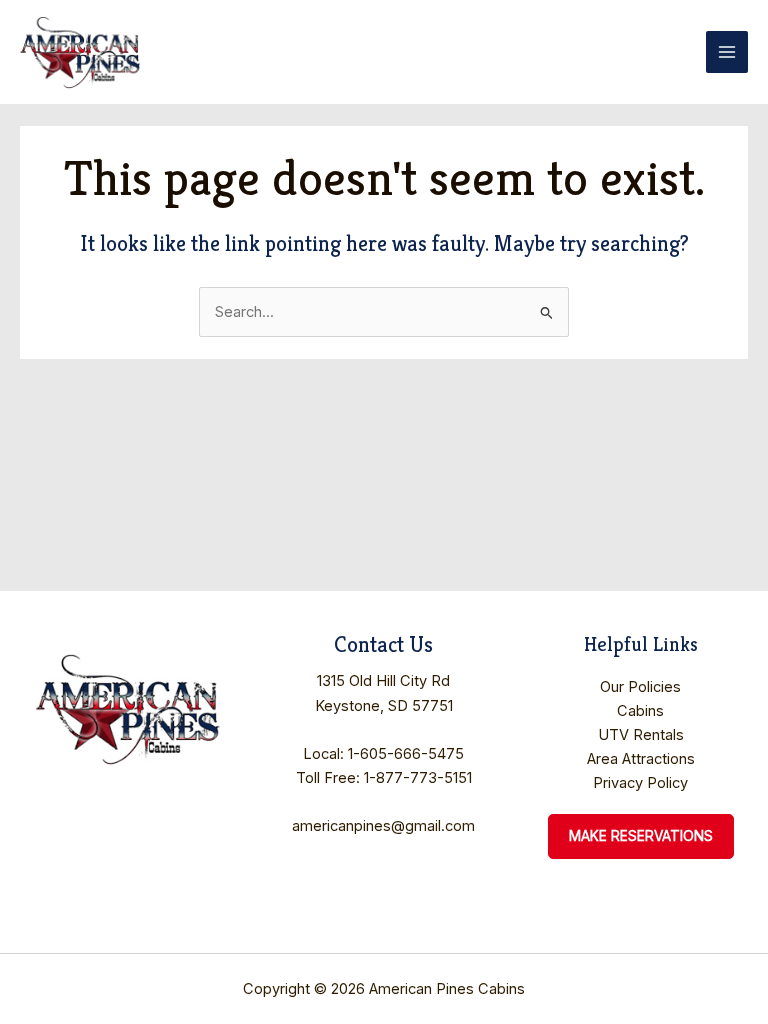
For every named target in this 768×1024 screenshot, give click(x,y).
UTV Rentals (641, 735)
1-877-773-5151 (418, 778)
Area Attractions (641, 759)
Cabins (640, 711)
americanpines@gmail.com (383, 826)
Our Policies (640, 687)
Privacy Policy (640, 783)
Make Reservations (641, 836)
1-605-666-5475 (406, 754)
